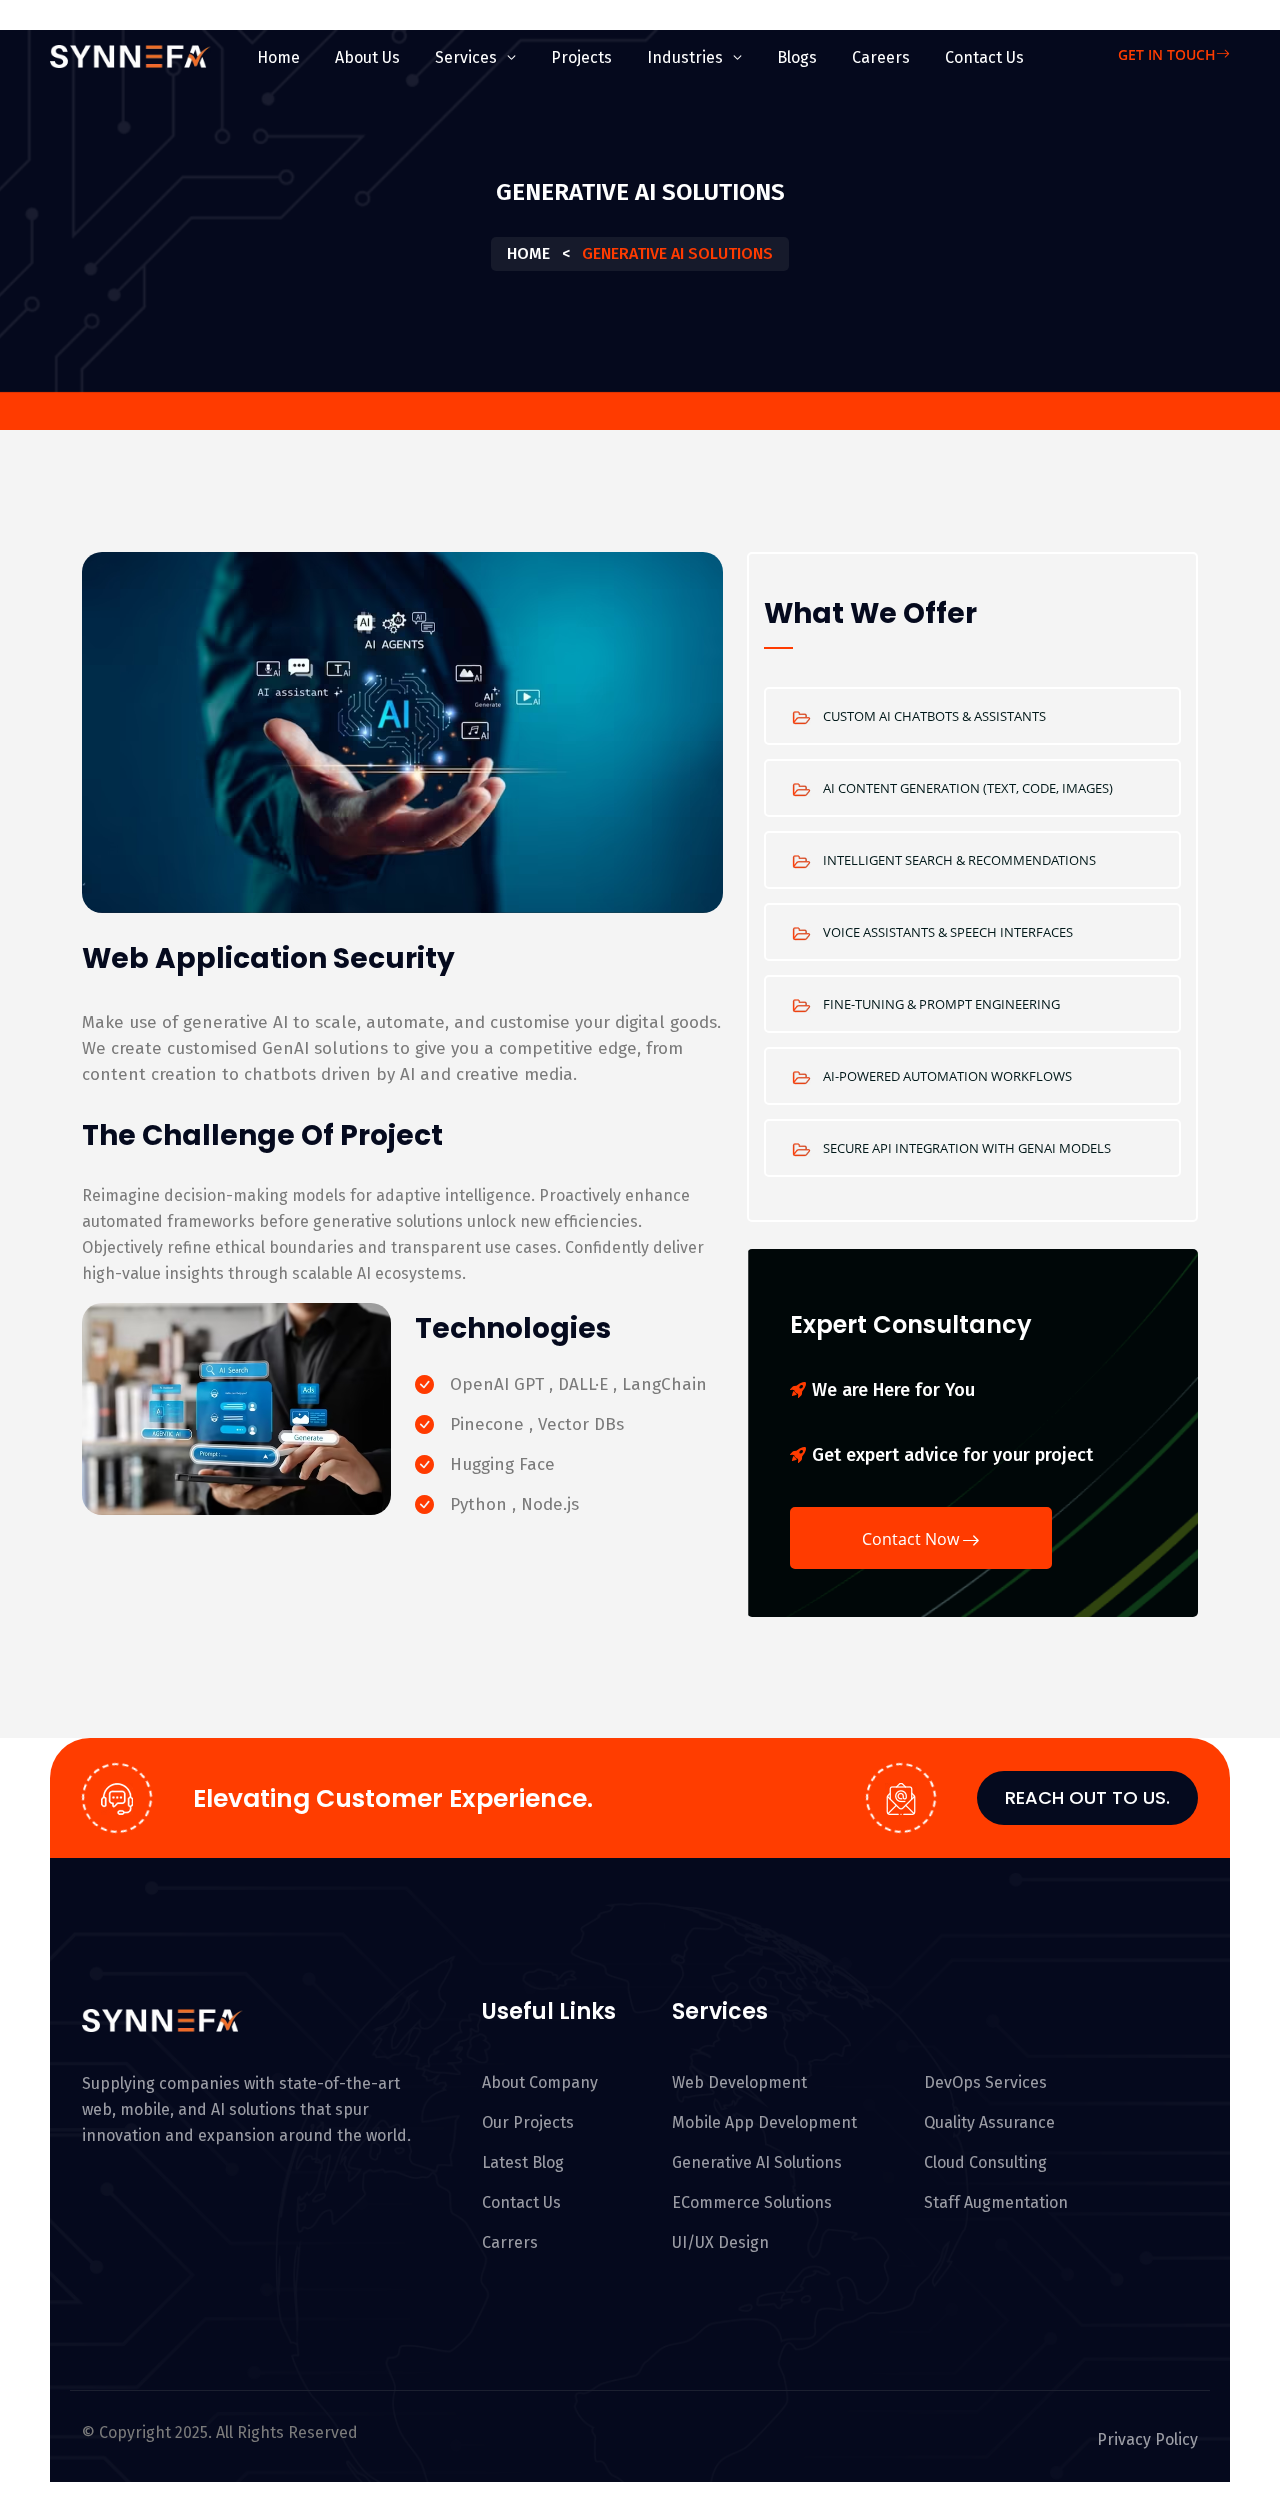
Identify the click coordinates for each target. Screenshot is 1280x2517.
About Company (540, 2082)
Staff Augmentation (996, 2202)
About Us (367, 57)
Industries (685, 57)
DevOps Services (985, 2082)
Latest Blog (523, 2162)
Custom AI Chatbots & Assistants (934, 716)
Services (466, 57)
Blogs (797, 57)
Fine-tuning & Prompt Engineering (941, 1004)
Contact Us (984, 57)
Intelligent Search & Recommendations (959, 860)
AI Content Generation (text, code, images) (968, 788)
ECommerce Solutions (752, 2202)
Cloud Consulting (985, 2162)
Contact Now (910, 1539)
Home (278, 57)
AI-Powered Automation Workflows (947, 1076)
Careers (881, 57)
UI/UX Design (720, 2242)
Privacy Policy (1147, 2439)
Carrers (510, 2242)
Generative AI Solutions (757, 2162)
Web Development (739, 2082)
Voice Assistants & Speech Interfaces (948, 932)
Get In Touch (1167, 54)
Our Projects (528, 2122)
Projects (581, 57)
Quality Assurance (989, 2122)
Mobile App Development (764, 2122)
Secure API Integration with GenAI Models (967, 1148)
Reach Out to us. (1087, 1797)
